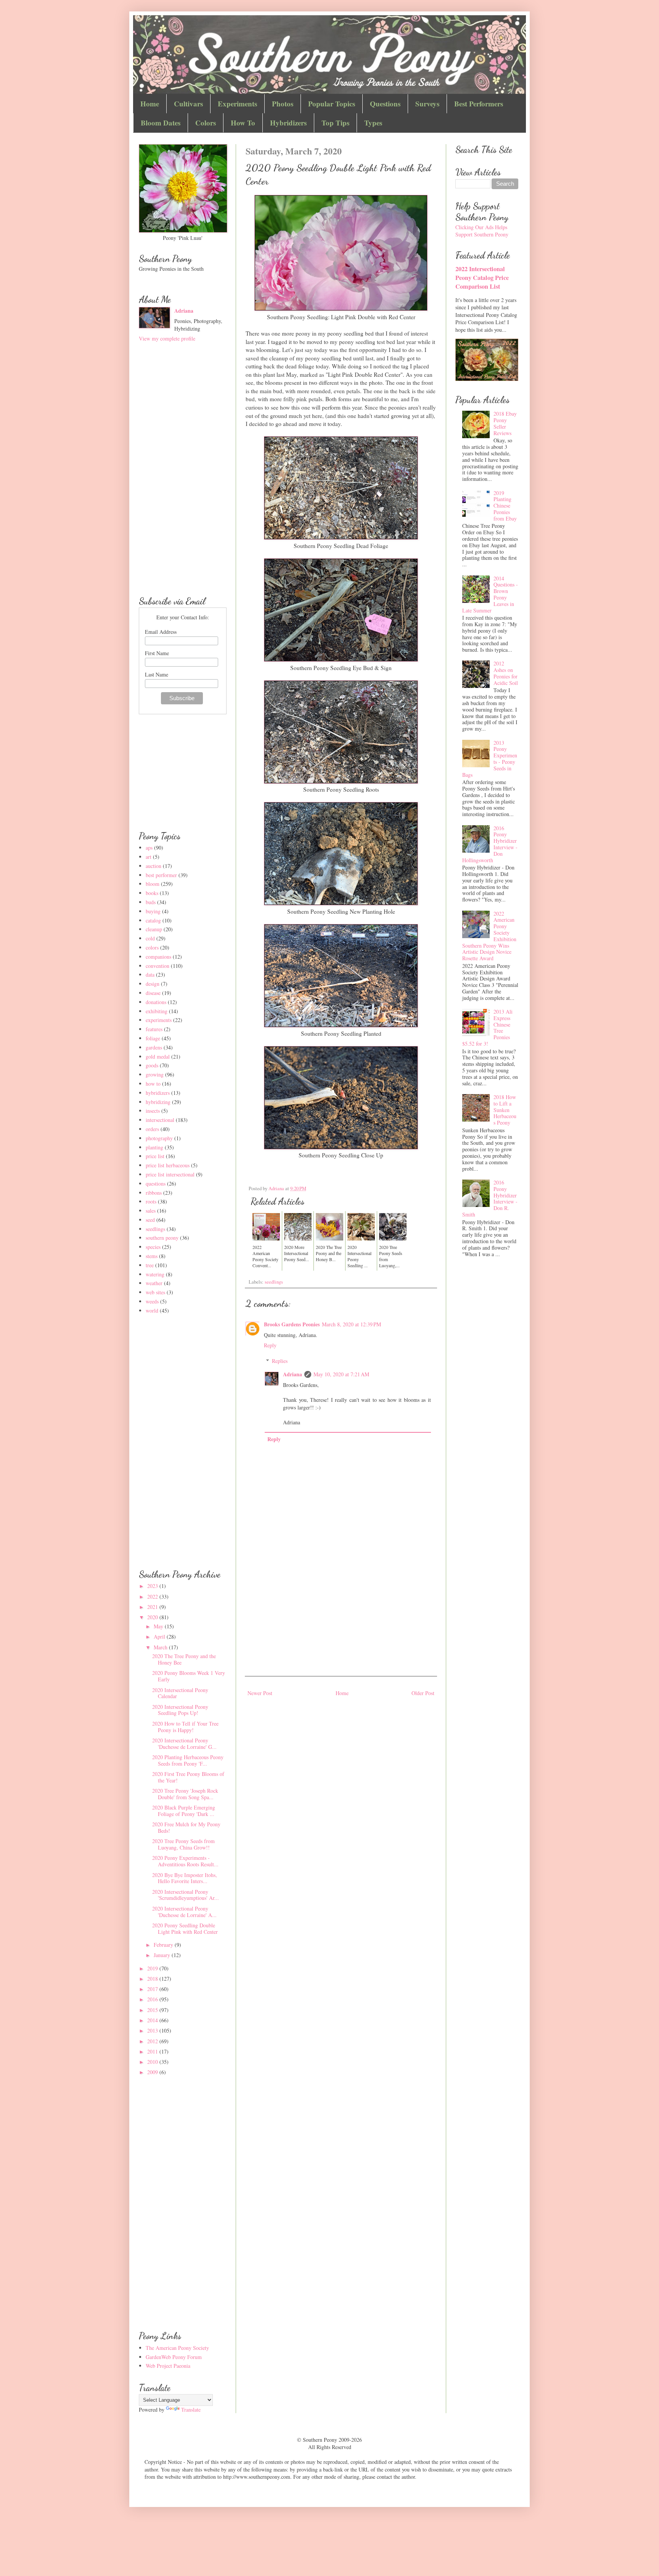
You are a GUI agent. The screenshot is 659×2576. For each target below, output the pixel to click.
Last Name (157, 674)
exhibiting (157, 1011)
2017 (153, 1989)
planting (154, 1147)
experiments (159, 1020)
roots (151, 1201)
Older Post (423, 1693)
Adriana (293, 1374)
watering (155, 1274)
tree (150, 1265)
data (150, 975)
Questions (385, 104)
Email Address (161, 632)
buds (151, 902)
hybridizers (158, 1093)
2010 (153, 2062)
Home (150, 104)
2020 (153, 1617)
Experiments (237, 104)
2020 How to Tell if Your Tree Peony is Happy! (185, 1727)
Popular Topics (332, 104)
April (160, 1637)
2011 (153, 2051)
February (164, 1945)
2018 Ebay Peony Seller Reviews (505, 423)
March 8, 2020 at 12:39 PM (351, 1324)
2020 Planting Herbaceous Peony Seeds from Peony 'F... (188, 1760)
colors (152, 947)
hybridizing (158, 1102)
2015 (153, 2010)
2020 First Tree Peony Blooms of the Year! (188, 1777)
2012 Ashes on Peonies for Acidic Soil (506, 673)
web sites (155, 1292)
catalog (153, 920)
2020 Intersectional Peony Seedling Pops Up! (180, 1710)
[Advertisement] (341, 1611)
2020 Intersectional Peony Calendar (180, 1693)
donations (156, 1002)
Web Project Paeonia (168, 2366)
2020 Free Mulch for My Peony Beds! (186, 1827)
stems (152, 1256)
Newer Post (260, 1693)
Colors (206, 123)
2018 (153, 1979)
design (153, 984)
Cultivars (188, 104)
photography (159, 1138)
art (149, 857)
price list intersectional (170, 1174)
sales (151, 1211)
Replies (280, 1361)
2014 (153, 2020)
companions (158, 957)
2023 (153, 1586)
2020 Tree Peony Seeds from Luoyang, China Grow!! (183, 1844)
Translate (191, 2410)
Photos (283, 104)
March (161, 1647)
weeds (152, 1301)
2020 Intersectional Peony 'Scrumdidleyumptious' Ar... (186, 1895)
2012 (153, 2041)
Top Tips (335, 123)
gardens (154, 1047)
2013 (153, 2030)
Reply (270, 1345)
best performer (161, 875)
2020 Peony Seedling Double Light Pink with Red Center (185, 1928)
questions (156, 1184)
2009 (153, 2072)
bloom (153, 884)
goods (152, 1065)
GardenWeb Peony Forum (174, 2357)
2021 (153, 1607)
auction (153, 866)
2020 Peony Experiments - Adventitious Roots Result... (185, 1861)
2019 (153, 1968)
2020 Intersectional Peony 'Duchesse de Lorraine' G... (184, 1744)
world (152, 1310)
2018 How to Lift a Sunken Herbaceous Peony (505, 1110)
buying (153, 911)
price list (155, 1156)
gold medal (158, 1057)
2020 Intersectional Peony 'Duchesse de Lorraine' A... (184, 1912)
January (163, 1955)
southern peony (162, 1238)
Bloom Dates (161, 123)
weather (154, 1283)
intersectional (160, 1120)
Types (373, 123)
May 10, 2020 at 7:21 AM (341, 1374)
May (159, 1626)
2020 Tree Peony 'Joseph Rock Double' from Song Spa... (185, 1794)
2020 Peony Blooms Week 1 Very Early (189, 1676)
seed (150, 1220)
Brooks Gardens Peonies (292, 1324)
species (153, 1247)
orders (152, 1129)
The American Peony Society (177, 2348)
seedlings (274, 1282)
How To (243, 123)
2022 (153, 1597)
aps (149, 848)
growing (155, 1074)
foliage (153, 1038)
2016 (153, 1999)
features (154, 1029)
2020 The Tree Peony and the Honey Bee (184, 1659)
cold (150, 938)
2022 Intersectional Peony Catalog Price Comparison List (482, 278)
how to (153, 1084)
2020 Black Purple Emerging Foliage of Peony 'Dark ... (184, 1811)
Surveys (427, 104)
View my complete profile (167, 338)
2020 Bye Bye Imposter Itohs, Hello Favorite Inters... (185, 1878)
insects (153, 1111)
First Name (157, 653)
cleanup (154, 929)
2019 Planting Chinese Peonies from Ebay (505, 506)
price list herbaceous (168, 1165)
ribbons (154, 1193)
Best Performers (479, 104)
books (152, 893)
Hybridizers (288, 123)
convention (158, 966)
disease (153, 993)
